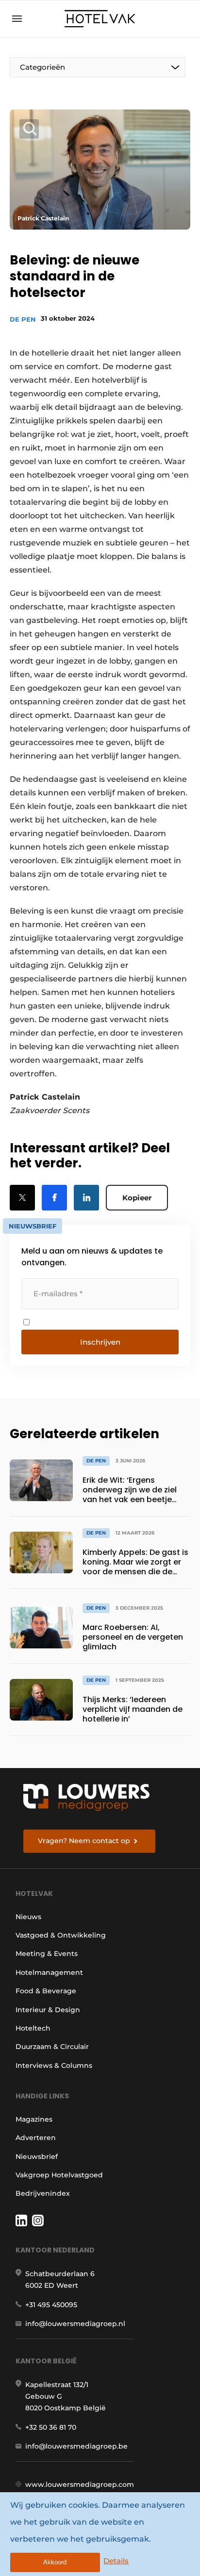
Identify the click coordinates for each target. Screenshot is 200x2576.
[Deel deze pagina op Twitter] (22, 1198)
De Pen (23, 319)
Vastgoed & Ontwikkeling (61, 1935)
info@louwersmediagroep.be (76, 2446)
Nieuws (28, 1917)
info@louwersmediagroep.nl (75, 2324)
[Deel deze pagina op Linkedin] (86, 1198)
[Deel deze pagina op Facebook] (54, 1198)
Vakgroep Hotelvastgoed (59, 2175)
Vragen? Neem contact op (84, 1841)
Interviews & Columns (54, 2065)
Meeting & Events (47, 1954)
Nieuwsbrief (37, 2157)
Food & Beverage (46, 1991)
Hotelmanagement (49, 1972)
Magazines (34, 2119)
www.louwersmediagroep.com (80, 2484)
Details (116, 2561)
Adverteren (36, 2138)
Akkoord (55, 2562)
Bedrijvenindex (43, 2193)
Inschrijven (100, 1342)
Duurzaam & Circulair (52, 2047)
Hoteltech (33, 2028)
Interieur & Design (48, 2010)
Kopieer (137, 1198)
